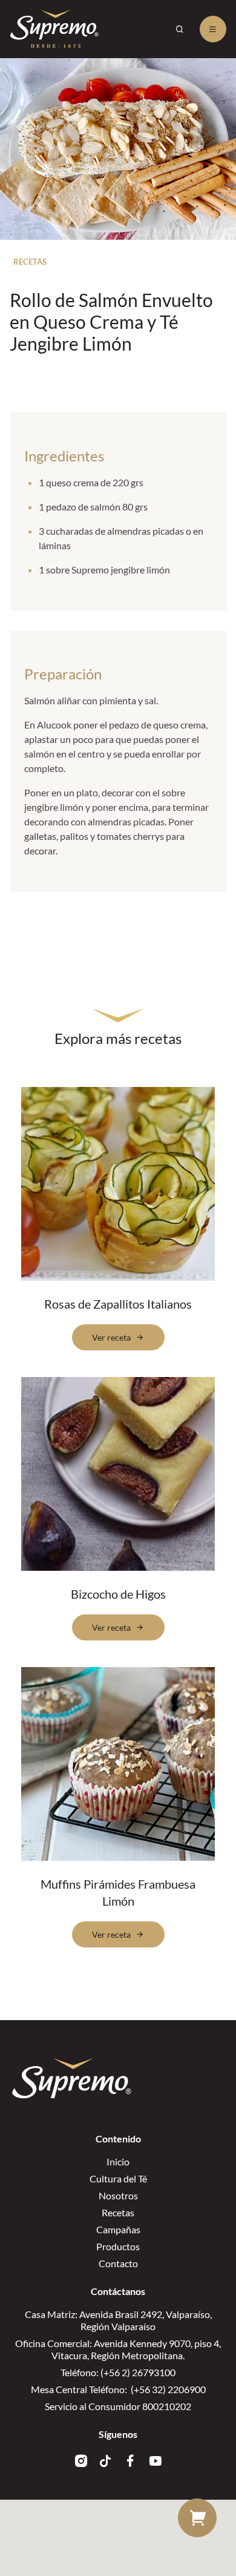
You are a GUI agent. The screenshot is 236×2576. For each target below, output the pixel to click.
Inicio (118, 2162)
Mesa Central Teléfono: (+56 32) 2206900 (118, 2389)
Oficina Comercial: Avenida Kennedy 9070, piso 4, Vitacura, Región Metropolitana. (118, 2349)
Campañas (118, 2229)
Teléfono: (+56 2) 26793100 (118, 2372)
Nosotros (118, 2195)
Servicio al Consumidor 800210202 (118, 2406)
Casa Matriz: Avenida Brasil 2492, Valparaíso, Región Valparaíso (118, 2320)
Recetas (118, 2212)
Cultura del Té (118, 2178)
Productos (118, 2246)
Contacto (118, 2263)
